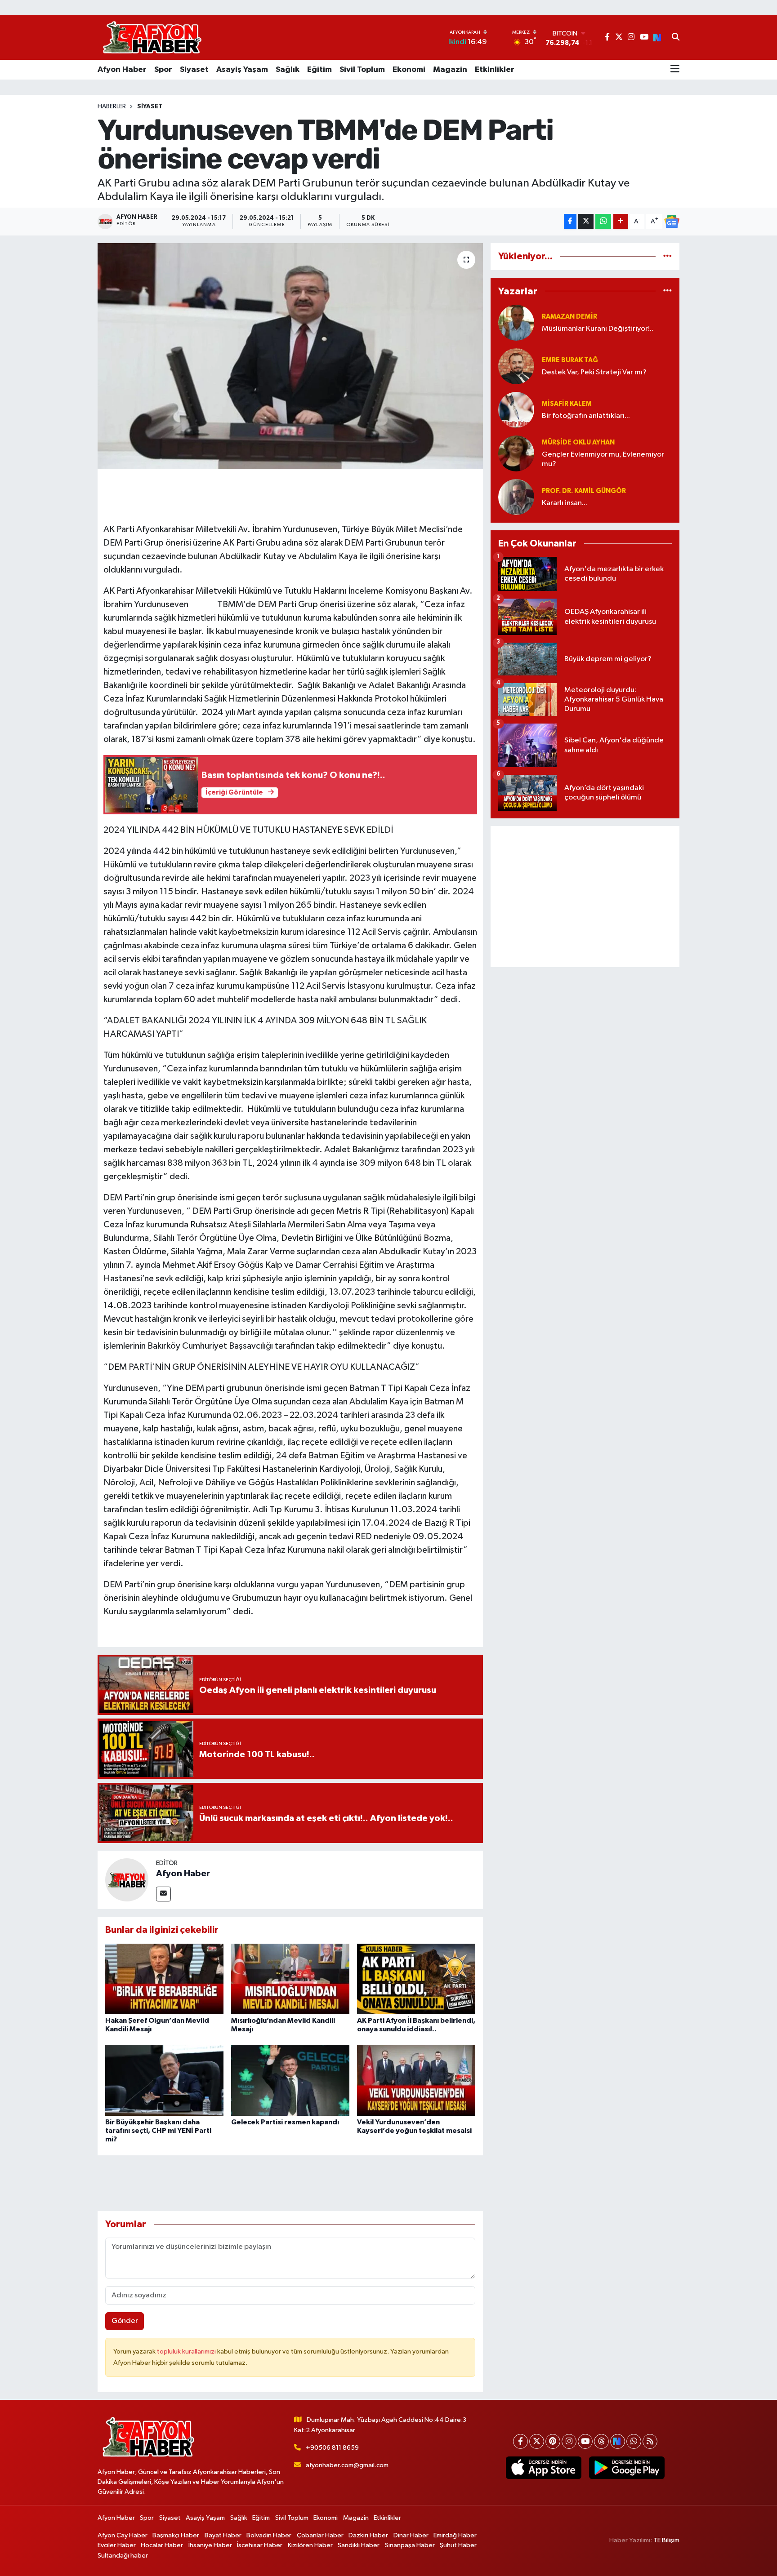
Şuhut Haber (458, 2545)
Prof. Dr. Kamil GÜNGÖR (584, 491)
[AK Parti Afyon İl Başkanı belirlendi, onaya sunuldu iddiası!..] (416, 1979)
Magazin (450, 70)
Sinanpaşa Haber (410, 2545)
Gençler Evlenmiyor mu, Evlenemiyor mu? (603, 459)
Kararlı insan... (565, 503)
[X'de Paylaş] (586, 221)
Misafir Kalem (567, 404)
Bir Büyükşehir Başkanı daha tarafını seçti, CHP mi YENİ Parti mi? (158, 2131)
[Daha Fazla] (621, 221)
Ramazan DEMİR (569, 317)
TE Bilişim (666, 2540)
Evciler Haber (117, 2545)
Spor (163, 70)
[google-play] (627, 2468)
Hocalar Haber (162, 2545)
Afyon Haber (122, 70)
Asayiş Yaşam (242, 70)
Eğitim (319, 70)
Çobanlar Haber (320, 2535)
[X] (537, 2441)
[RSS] (650, 2441)
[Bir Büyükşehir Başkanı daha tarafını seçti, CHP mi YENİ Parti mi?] (164, 2080)
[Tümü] (668, 256)
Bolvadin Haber (269, 2535)
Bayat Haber (223, 2535)
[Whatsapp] (634, 2441)
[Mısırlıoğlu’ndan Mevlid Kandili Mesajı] (290, 1979)
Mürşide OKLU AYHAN (578, 442)
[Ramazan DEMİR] (516, 322)
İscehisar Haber (260, 2545)
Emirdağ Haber (455, 2535)
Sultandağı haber (123, 2556)
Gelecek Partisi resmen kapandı (285, 2122)
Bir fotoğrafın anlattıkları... (586, 416)
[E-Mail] (163, 1894)
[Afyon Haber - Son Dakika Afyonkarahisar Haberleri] (152, 38)
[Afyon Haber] (127, 1880)
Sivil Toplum (362, 70)
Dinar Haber (411, 2535)
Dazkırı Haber (368, 2535)
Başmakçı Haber (176, 2535)
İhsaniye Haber (210, 2545)
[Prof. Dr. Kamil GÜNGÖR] (516, 497)
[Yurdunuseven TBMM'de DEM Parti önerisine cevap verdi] (290, 356)
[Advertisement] (585, 897)
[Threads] (601, 2441)
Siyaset (194, 70)
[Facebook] (520, 2441)
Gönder (125, 2321)
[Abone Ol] (672, 222)
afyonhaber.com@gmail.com (347, 2465)
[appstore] (543, 2468)
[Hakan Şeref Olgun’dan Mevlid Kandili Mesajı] (164, 1979)
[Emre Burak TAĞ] (516, 366)
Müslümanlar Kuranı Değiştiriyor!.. (598, 329)
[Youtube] (585, 2441)
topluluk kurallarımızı (187, 2352)
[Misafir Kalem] (516, 410)
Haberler (112, 107)
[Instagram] (569, 2441)
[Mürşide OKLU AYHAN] (516, 453)
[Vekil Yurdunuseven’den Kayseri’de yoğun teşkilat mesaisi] (416, 2080)
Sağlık (288, 70)
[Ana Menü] (675, 70)
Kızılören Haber (310, 2545)
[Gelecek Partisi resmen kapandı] (290, 2080)
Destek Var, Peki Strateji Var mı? (594, 372)
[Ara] (676, 38)
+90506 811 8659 (332, 2448)
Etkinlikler (495, 70)
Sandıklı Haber (359, 2545)
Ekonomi (409, 70)
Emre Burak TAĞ (570, 360)
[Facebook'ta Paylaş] (570, 221)
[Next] (618, 2441)
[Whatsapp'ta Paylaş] (603, 221)
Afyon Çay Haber (123, 2535)
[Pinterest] (553, 2441)
